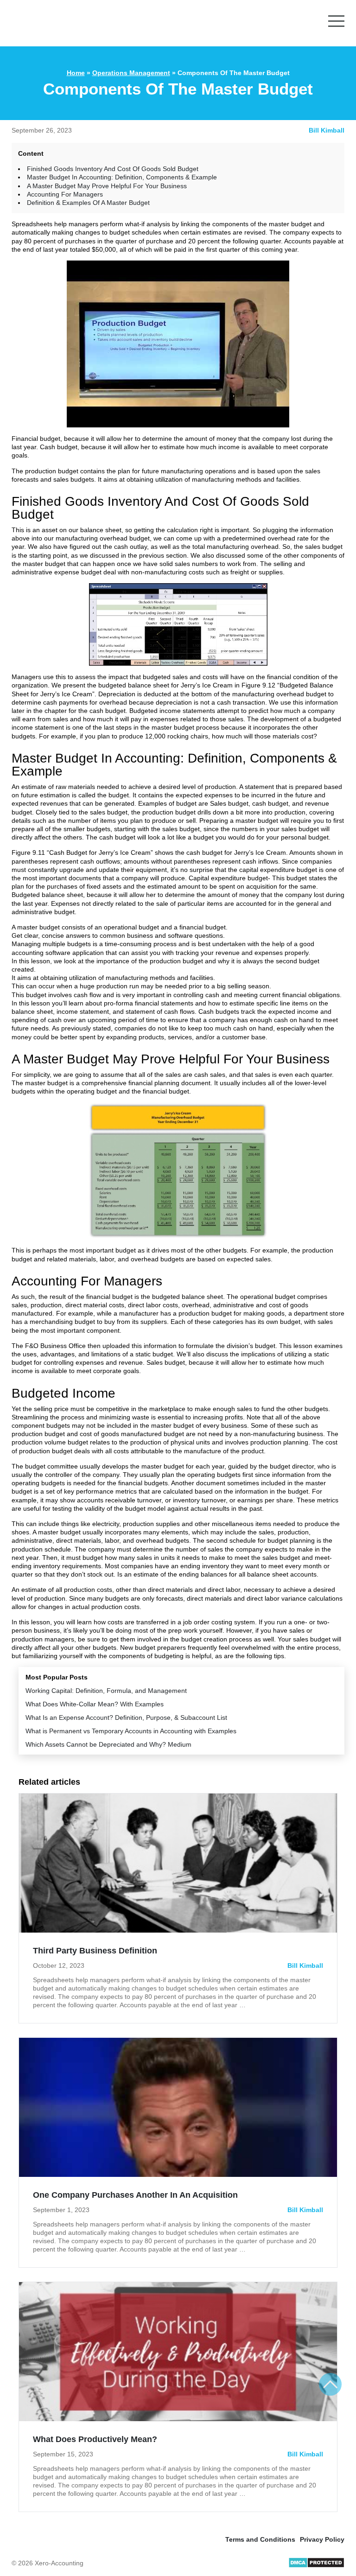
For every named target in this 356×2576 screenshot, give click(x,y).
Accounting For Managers (65, 194)
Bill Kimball (327, 130)
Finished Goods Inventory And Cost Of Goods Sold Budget (113, 169)
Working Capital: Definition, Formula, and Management (106, 1691)
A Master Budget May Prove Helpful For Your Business (107, 186)
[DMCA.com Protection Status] (316, 2566)
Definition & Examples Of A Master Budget (88, 203)
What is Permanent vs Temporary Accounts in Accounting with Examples (131, 1731)
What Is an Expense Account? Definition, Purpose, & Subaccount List (126, 1717)
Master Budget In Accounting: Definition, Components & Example (122, 177)
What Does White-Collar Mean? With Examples (95, 1704)
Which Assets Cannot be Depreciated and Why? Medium (108, 1744)
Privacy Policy (322, 2539)
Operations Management (131, 73)
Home (76, 73)
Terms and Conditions (260, 2539)
